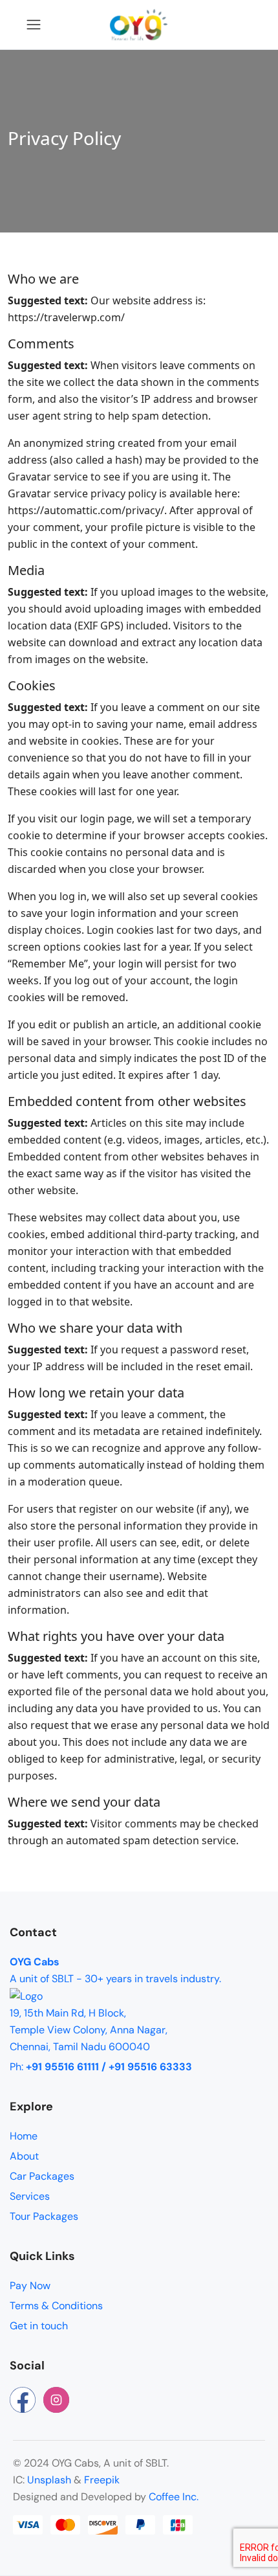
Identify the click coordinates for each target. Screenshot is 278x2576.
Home (24, 2136)
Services (30, 2196)
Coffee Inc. (174, 2497)
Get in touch (39, 2326)
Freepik (102, 2480)
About (24, 2156)
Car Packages (42, 2176)
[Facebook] (23, 2400)
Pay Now (30, 2286)
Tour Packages (44, 2216)
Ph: (101, 2067)
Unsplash (49, 2480)
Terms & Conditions (56, 2306)
